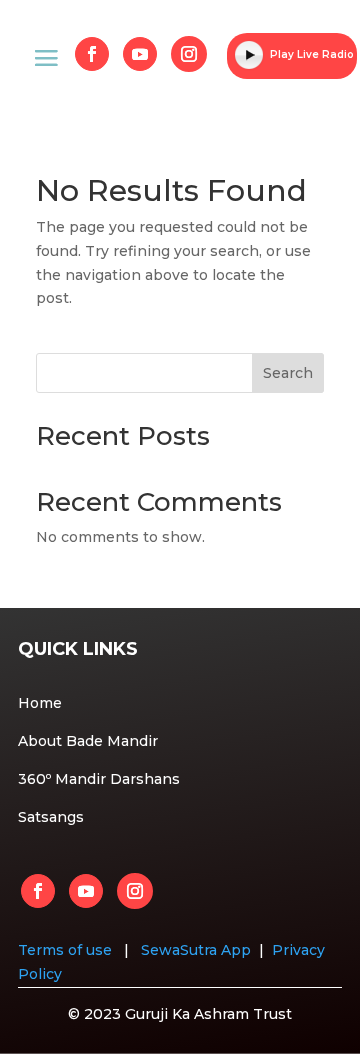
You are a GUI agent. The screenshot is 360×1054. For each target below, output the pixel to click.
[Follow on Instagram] (189, 54)
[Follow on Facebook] (92, 54)
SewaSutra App (196, 950)
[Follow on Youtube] (140, 54)
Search (288, 373)
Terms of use (67, 950)
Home (40, 703)
